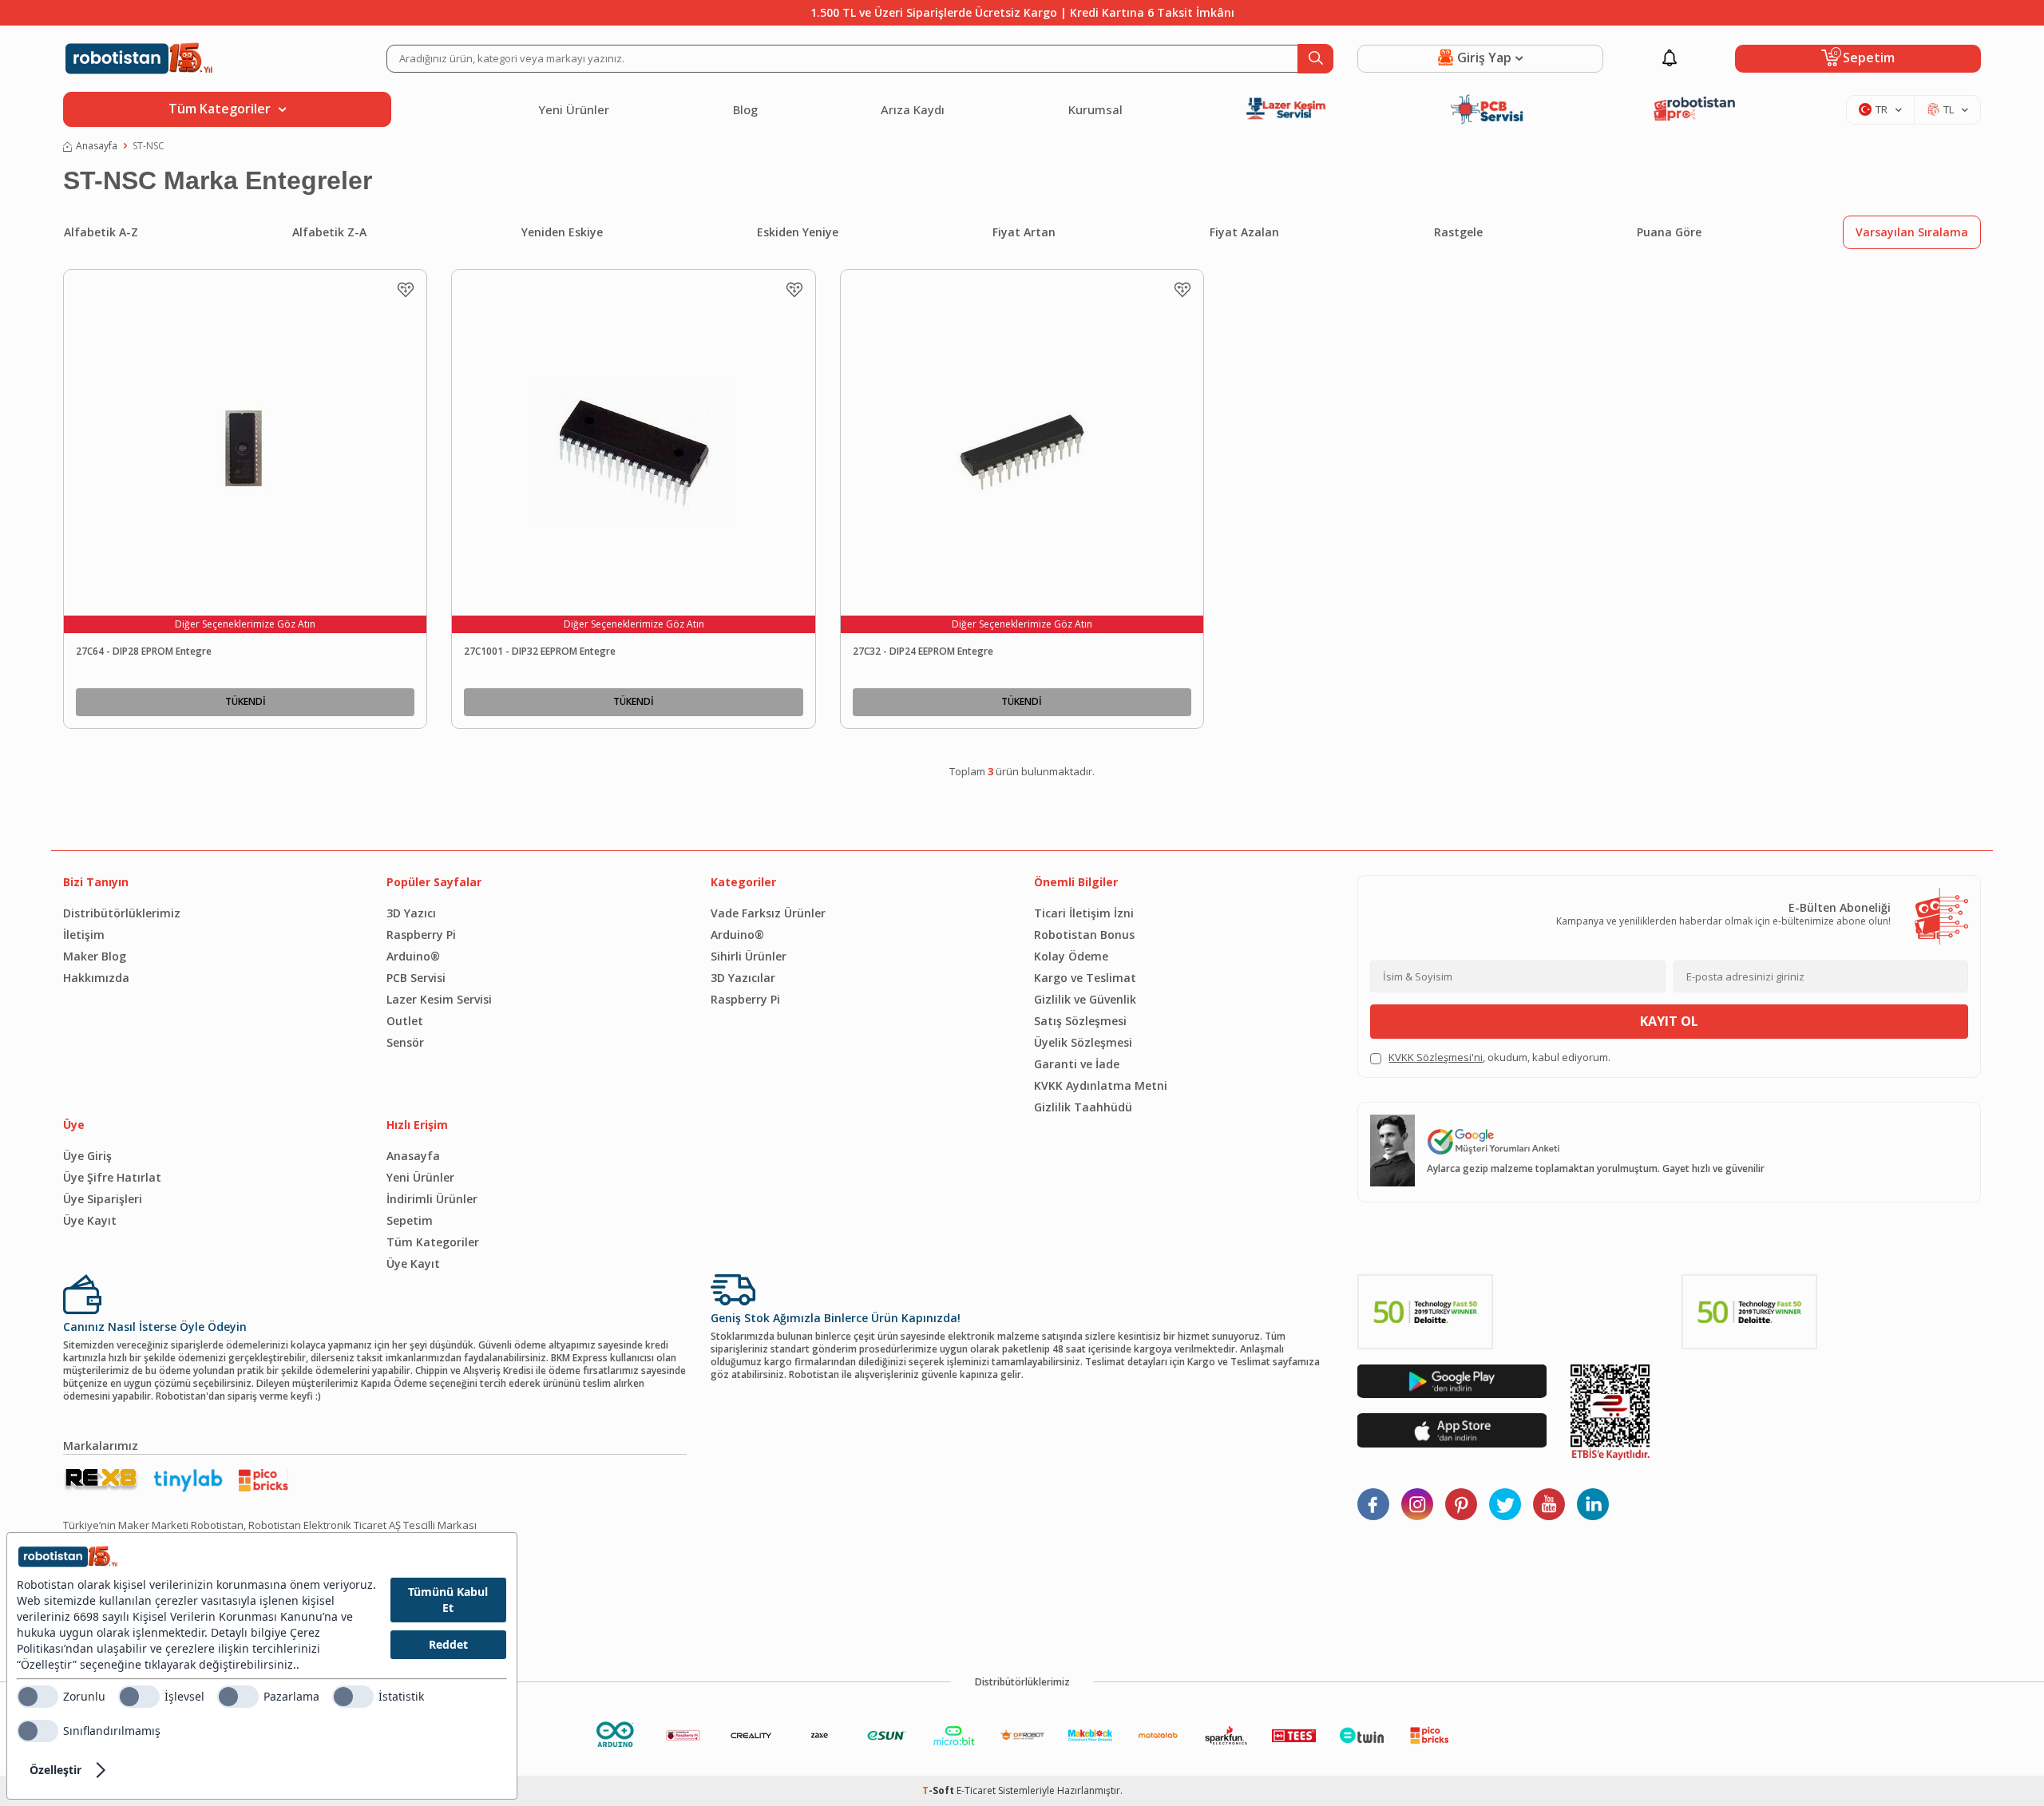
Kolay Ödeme (1071, 956)
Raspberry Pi (421, 935)
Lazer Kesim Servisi (439, 999)
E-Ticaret (976, 1790)
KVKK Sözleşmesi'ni (1436, 1057)
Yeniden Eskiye (562, 232)
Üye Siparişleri (103, 1199)
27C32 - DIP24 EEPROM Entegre (923, 652)
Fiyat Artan (1024, 232)
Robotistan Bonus (1084, 935)
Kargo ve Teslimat (1085, 978)
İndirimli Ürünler (432, 1199)
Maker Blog (95, 956)
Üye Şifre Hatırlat (112, 1177)
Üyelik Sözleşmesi (1083, 1042)
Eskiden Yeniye (798, 232)
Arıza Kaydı (913, 109)
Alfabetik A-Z (101, 232)
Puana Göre (1669, 232)
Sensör (405, 1042)
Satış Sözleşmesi (1080, 1021)
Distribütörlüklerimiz (122, 913)
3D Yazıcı (411, 913)
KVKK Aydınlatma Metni (1101, 1085)
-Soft (939, 1790)
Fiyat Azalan (1244, 232)
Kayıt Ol (1669, 1021)
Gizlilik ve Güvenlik (1085, 999)
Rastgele (1458, 232)
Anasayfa (97, 146)
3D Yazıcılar (743, 978)
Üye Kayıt (90, 1220)
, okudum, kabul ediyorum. (1499, 1057)
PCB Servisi (416, 978)
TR (1882, 109)
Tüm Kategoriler (433, 1242)
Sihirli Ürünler (749, 956)
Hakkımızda (96, 978)
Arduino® (413, 956)
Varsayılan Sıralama (1912, 232)
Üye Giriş (87, 1156)
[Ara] (1315, 59)
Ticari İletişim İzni (1084, 913)
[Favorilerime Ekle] (406, 290)
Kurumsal (1095, 109)
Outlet (405, 1021)
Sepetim (410, 1220)
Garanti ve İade (1077, 1064)
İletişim (84, 935)
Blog (745, 109)
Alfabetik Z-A (329, 232)
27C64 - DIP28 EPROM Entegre (144, 652)
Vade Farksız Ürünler (768, 913)
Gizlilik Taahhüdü (1083, 1107)
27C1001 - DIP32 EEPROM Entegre (540, 652)
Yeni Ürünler (574, 109)
